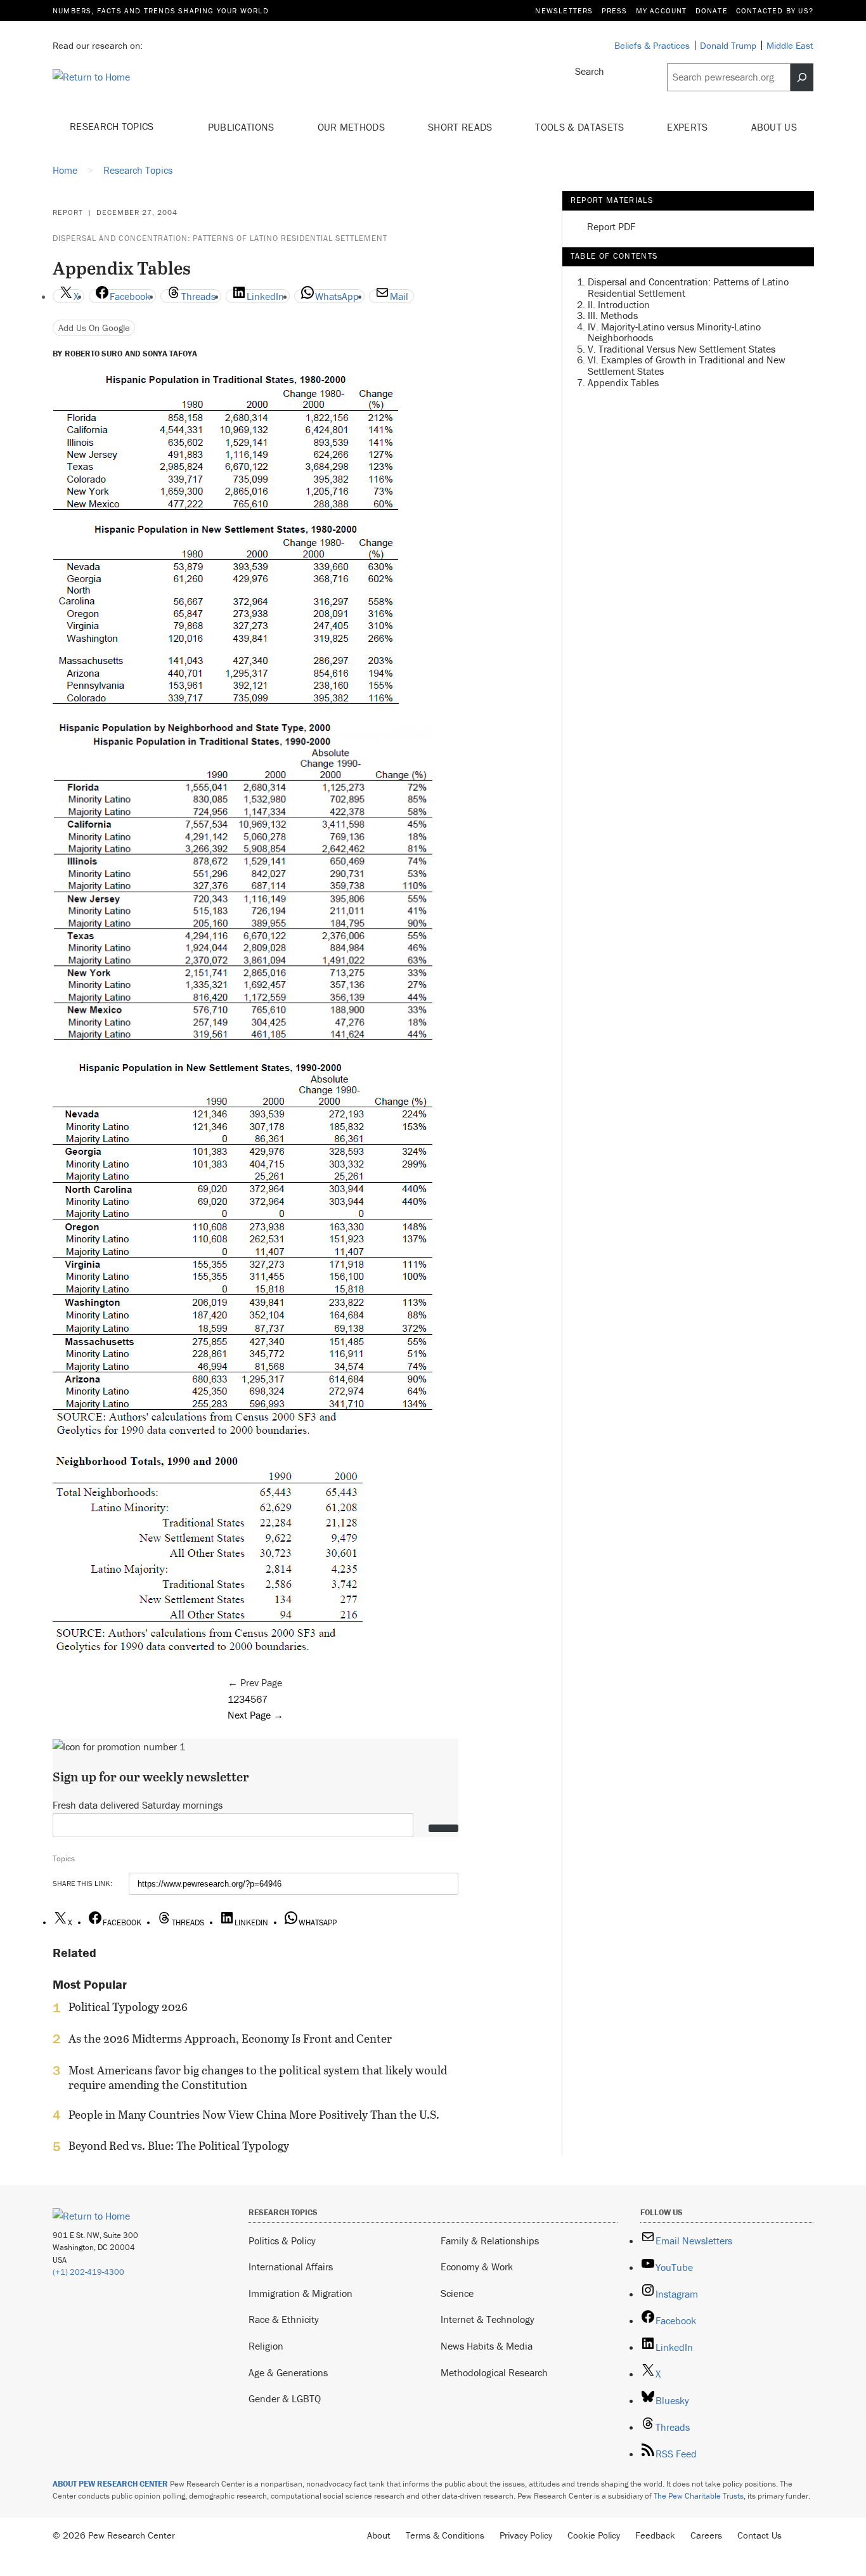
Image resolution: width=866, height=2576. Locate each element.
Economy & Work (477, 2267)
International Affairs (291, 2267)
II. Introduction (619, 304)
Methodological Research (494, 2372)
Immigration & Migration (301, 2293)
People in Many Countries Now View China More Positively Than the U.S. (254, 2115)
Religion (266, 2346)
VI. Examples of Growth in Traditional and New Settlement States (687, 366)
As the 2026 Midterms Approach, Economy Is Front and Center (230, 2039)
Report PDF (611, 227)
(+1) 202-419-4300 (88, 2272)
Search (590, 71)
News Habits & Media (487, 2346)
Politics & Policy (282, 2241)
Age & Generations (288, 2372)
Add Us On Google (94, 328)
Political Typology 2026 (128, 2007)
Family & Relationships (490, 2241)
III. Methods (613, 315)
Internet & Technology (488, 2319)
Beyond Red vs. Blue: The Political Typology (179, 2146)
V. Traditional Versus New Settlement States (682, 349)
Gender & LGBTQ (285, 2398)
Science (457, 2293)
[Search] (802, 77)
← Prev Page (255, 1682)
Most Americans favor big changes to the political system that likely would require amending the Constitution (258, 2078)
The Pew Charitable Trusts (699, 2496)
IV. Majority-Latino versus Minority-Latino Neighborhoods (674, 332)
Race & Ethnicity (284, 2319)
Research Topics (113, 126)
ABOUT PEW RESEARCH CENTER (110, 2484)
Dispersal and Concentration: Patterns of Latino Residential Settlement (220, 238)
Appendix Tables (623, 382)
